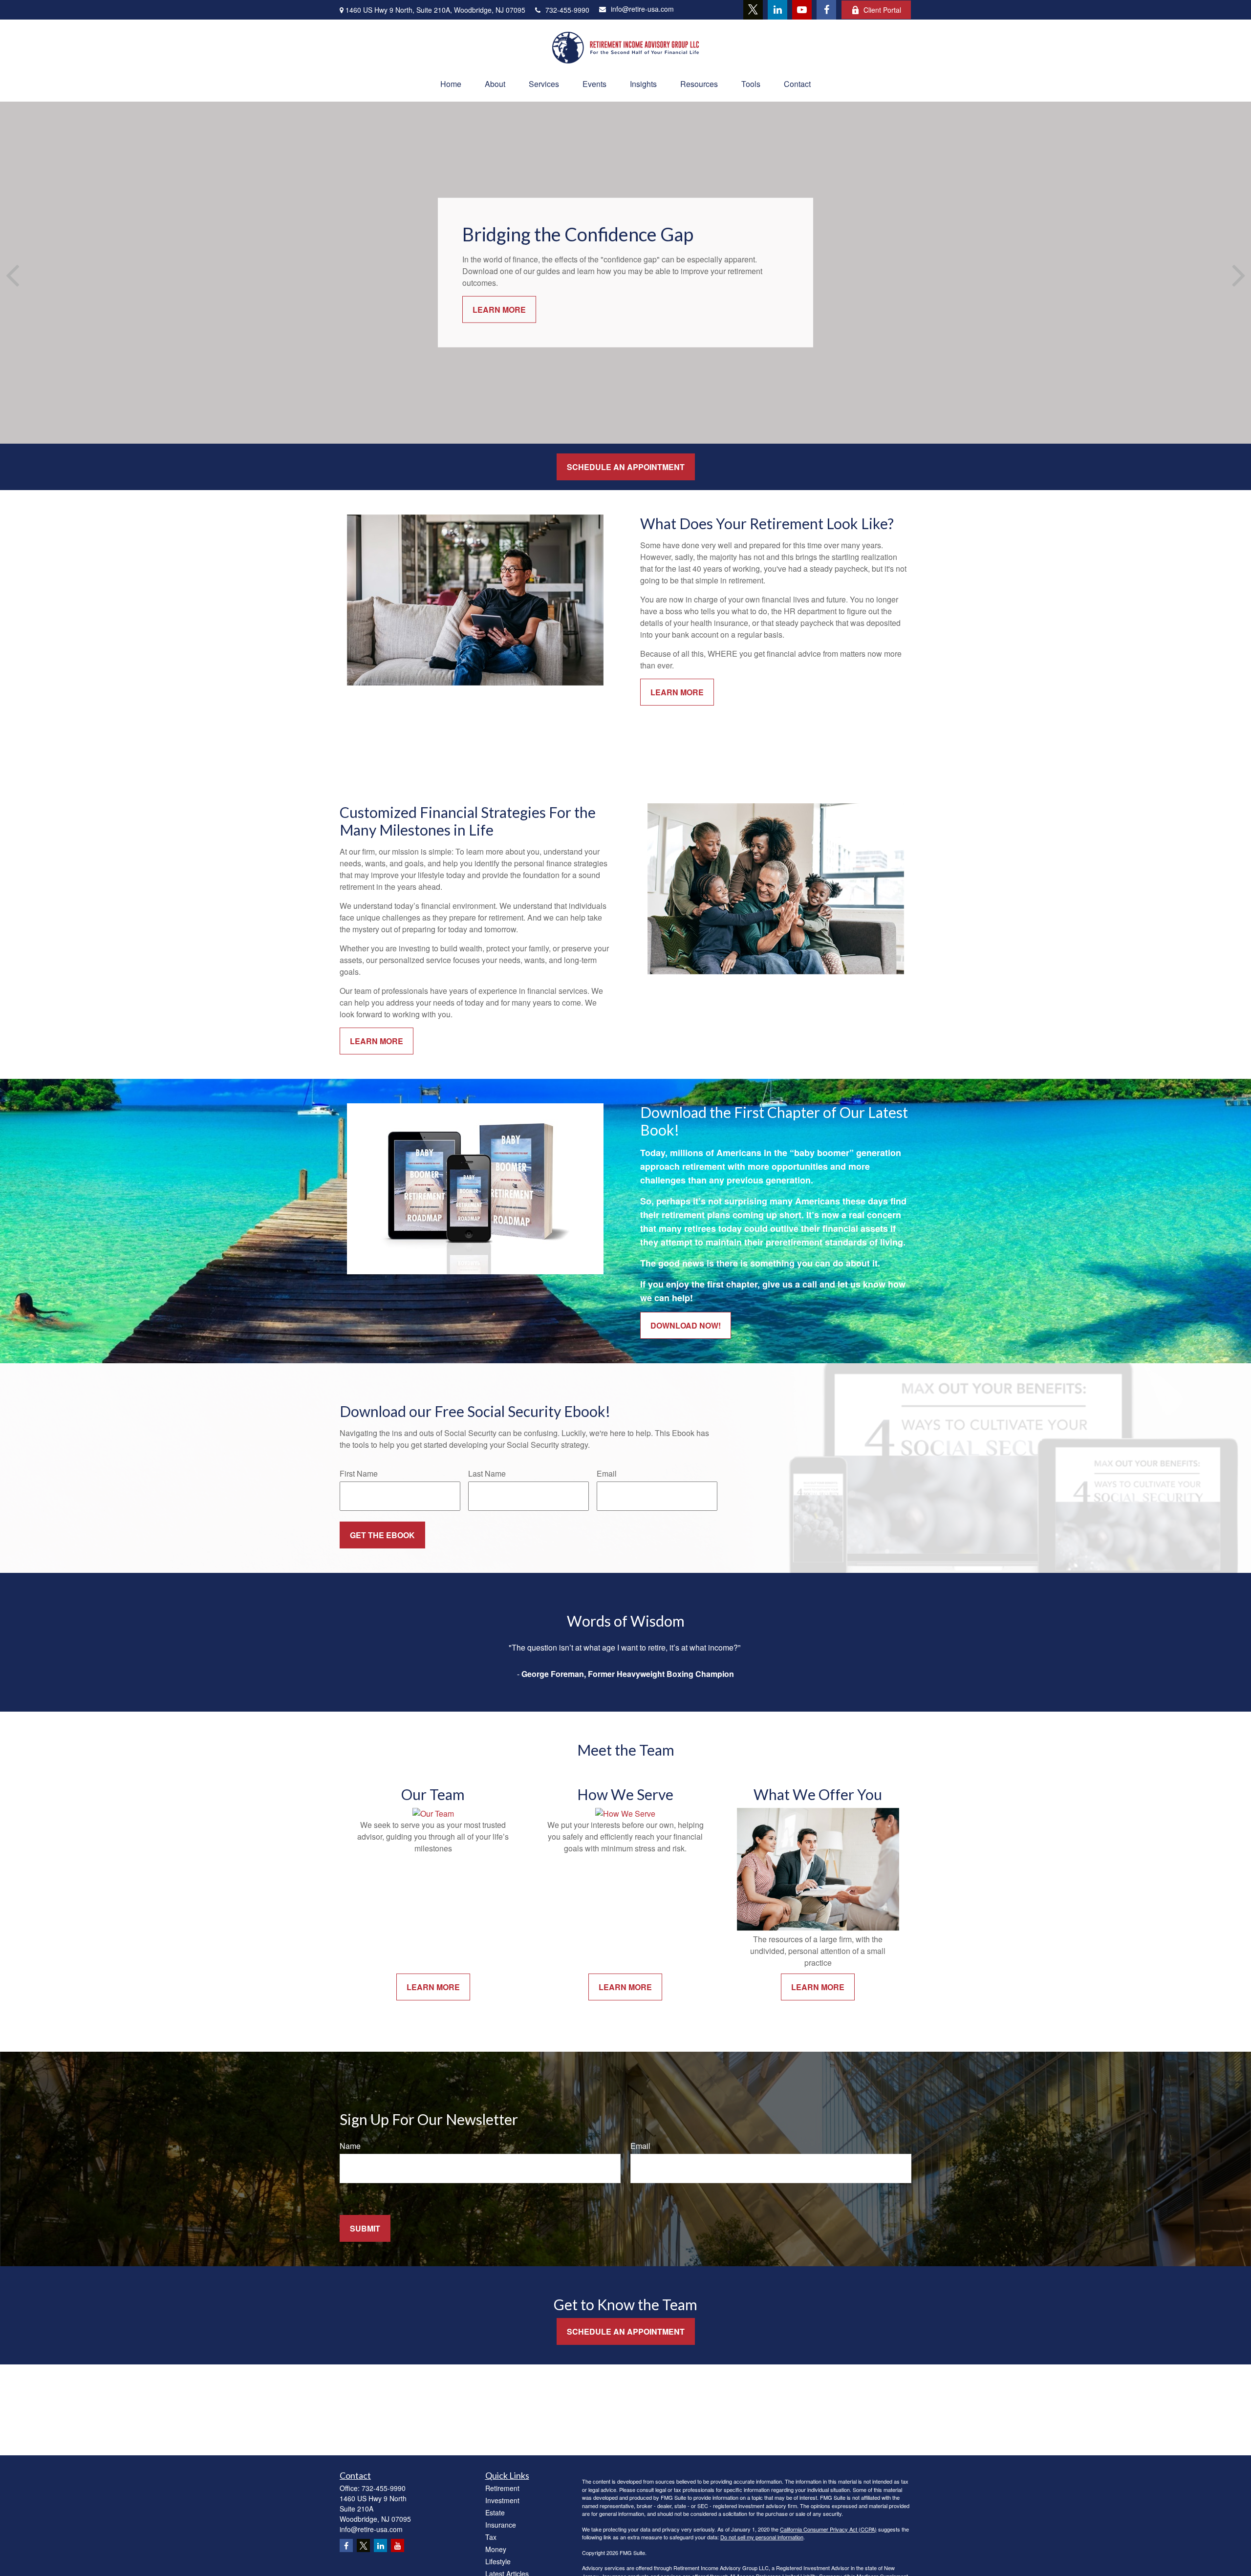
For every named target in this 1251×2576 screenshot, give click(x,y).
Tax (491, 2537)
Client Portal (882, 10)
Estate (495, 2512)
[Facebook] (826, 10)
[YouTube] (802, 10)
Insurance (501, 2525)
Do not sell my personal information (762, 2537)
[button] (451, 84)
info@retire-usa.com (642, 9)
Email (607, 1473)
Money (496, 2549)
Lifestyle (498, 2561)
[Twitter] (753, 10)
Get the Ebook (382, 1535)
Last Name (487, 1473)
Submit (365, 2228)
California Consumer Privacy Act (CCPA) (828, 2529)
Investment (502, 2500)
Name (350, 2146)
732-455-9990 (567, 10)
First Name (359, 1473)
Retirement (502, 2488)
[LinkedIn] (777, 10)
